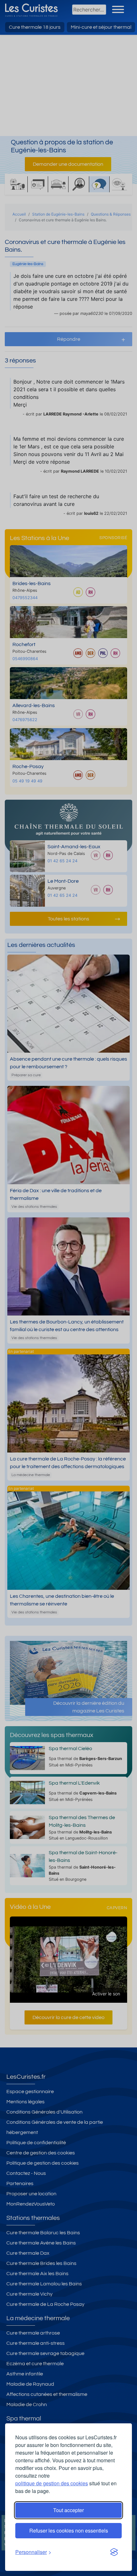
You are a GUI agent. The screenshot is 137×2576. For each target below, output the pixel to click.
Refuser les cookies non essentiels (69, 2530)
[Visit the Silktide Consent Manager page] (114, 2552)
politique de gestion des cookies (52, 2483)
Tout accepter (68, 2510)
